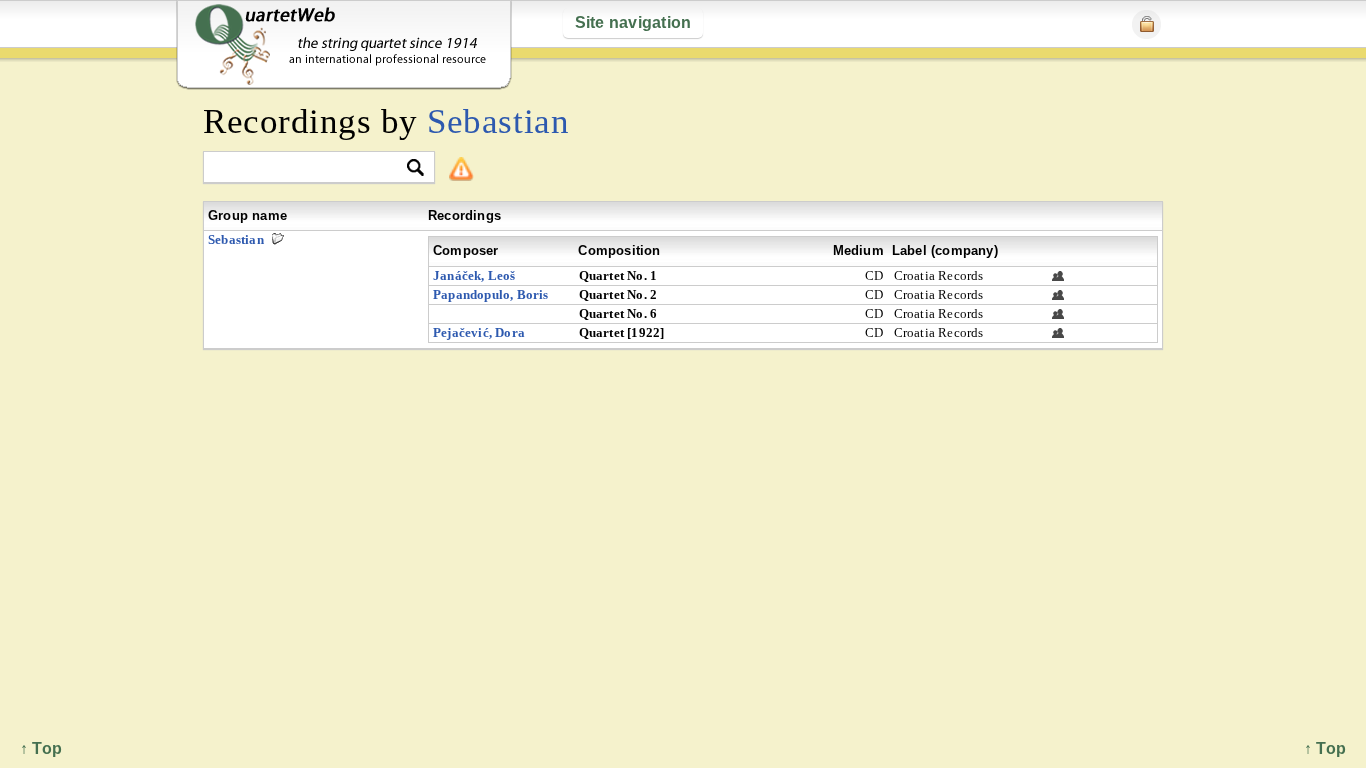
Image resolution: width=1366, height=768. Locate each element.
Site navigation (633, 22)
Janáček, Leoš (474, 275)
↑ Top (1325, 748)
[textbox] (310, 168)
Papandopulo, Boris (491, 294)
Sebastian (498, 121)
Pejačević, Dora (479, 332)
